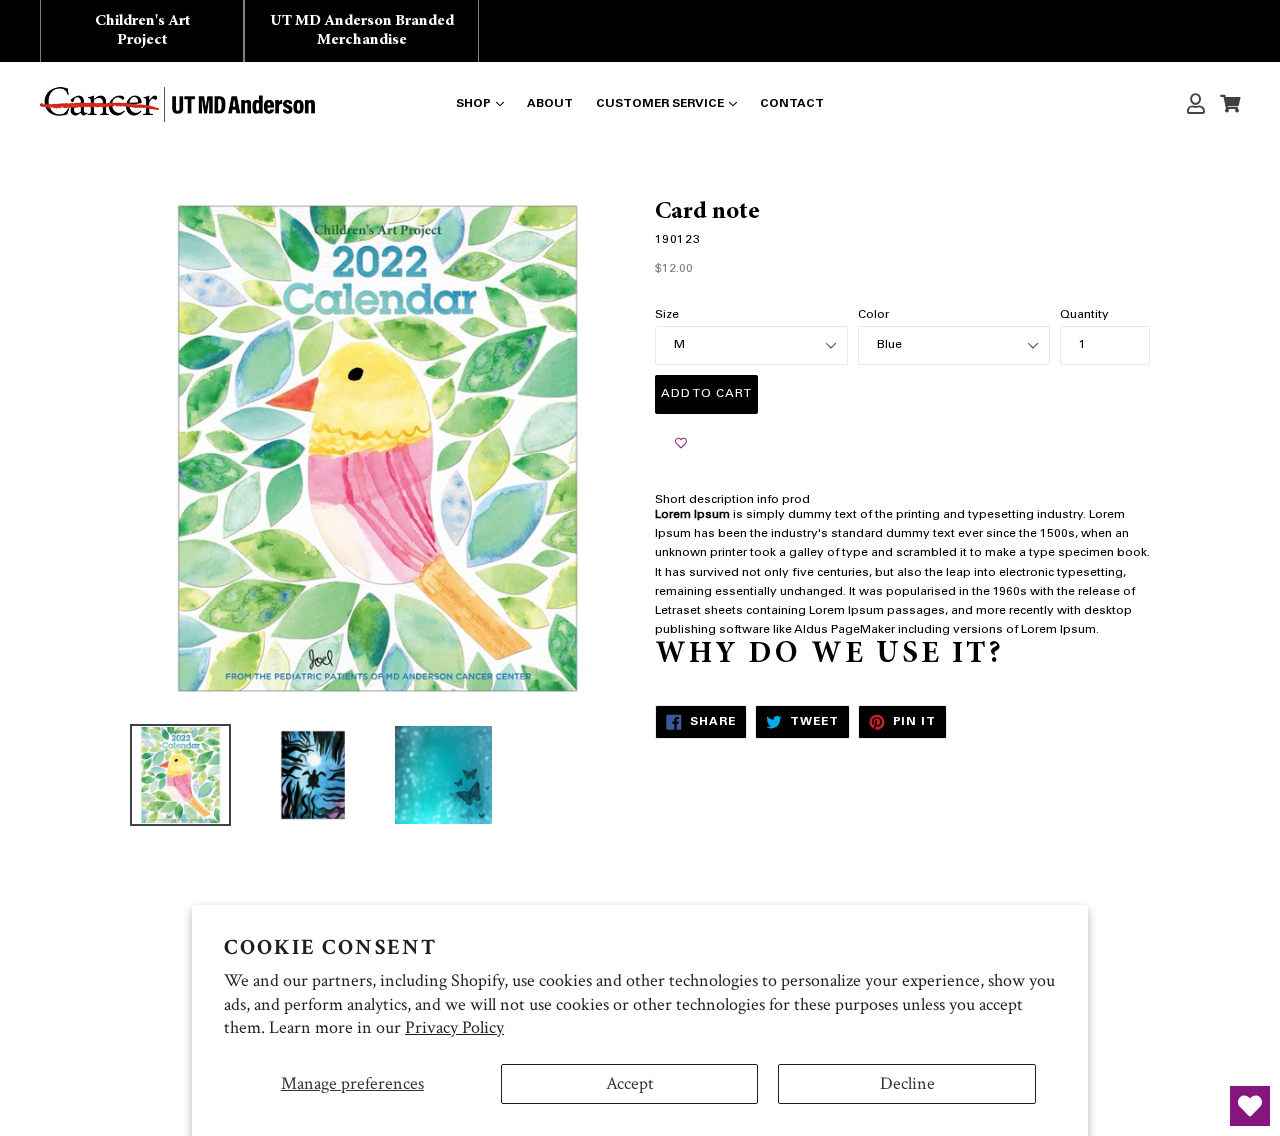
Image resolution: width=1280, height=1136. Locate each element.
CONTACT (792, 104)
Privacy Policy (454, 1027)
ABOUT (550, 104)
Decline (907, 1083)
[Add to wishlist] (681, 444)
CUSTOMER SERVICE (660, 104)
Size (667, 315)
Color (873, 315)
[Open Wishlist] (1250, 1106)
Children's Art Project (142, 30)
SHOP (473, 104)
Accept (630, 1083)
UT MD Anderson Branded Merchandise (362, 30)
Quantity (1084, 315)
